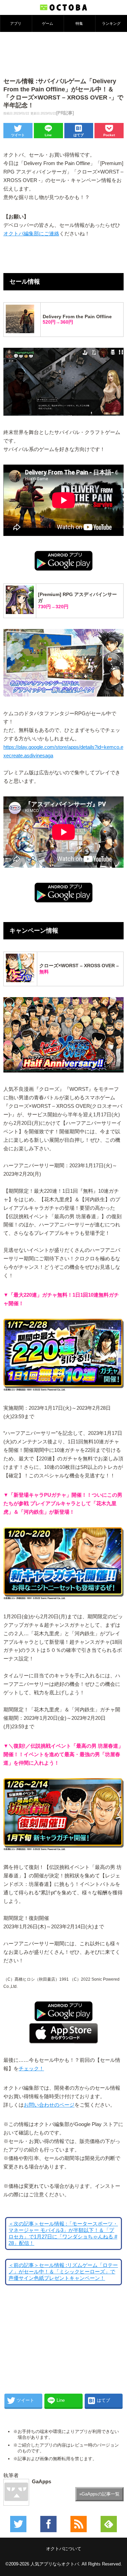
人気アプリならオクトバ (55, 2564)
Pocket (109, 135)
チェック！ (31, 2069)
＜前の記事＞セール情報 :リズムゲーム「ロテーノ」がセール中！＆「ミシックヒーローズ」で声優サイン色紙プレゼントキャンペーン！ (63, 2272)
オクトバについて (64, 2549)
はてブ (79, 135)
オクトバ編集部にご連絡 (31, 234)
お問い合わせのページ (49, 2105)
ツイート (18, 135)
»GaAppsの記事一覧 (99, 2494)
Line (48, 135)
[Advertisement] (64, 54)
